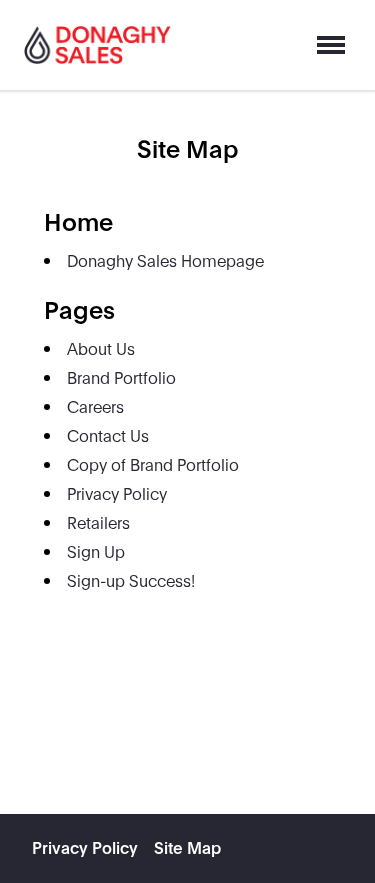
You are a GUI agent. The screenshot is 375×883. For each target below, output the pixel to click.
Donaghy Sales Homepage (165, 259)
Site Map (187, 846)
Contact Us (108, 434)
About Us (101, 347)
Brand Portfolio (121, 376)
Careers (95, 405)
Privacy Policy (117, 492)
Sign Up (96, 550)
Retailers (98, 521)
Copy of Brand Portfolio (153, 463)
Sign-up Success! (131, 579)
